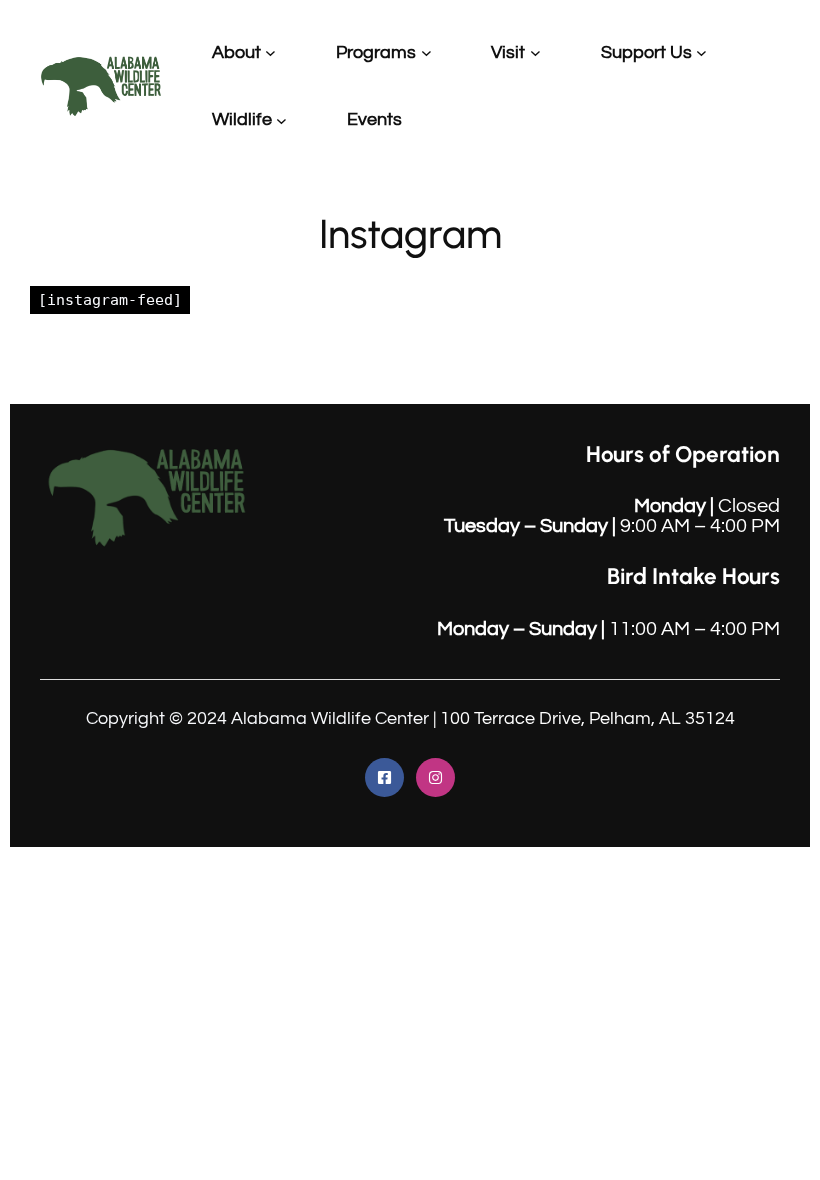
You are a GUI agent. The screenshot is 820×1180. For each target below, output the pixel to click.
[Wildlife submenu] (281, 119)
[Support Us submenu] (701, 52)
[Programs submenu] (426, 52)
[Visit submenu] (535, 52)
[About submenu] (270, 52)
